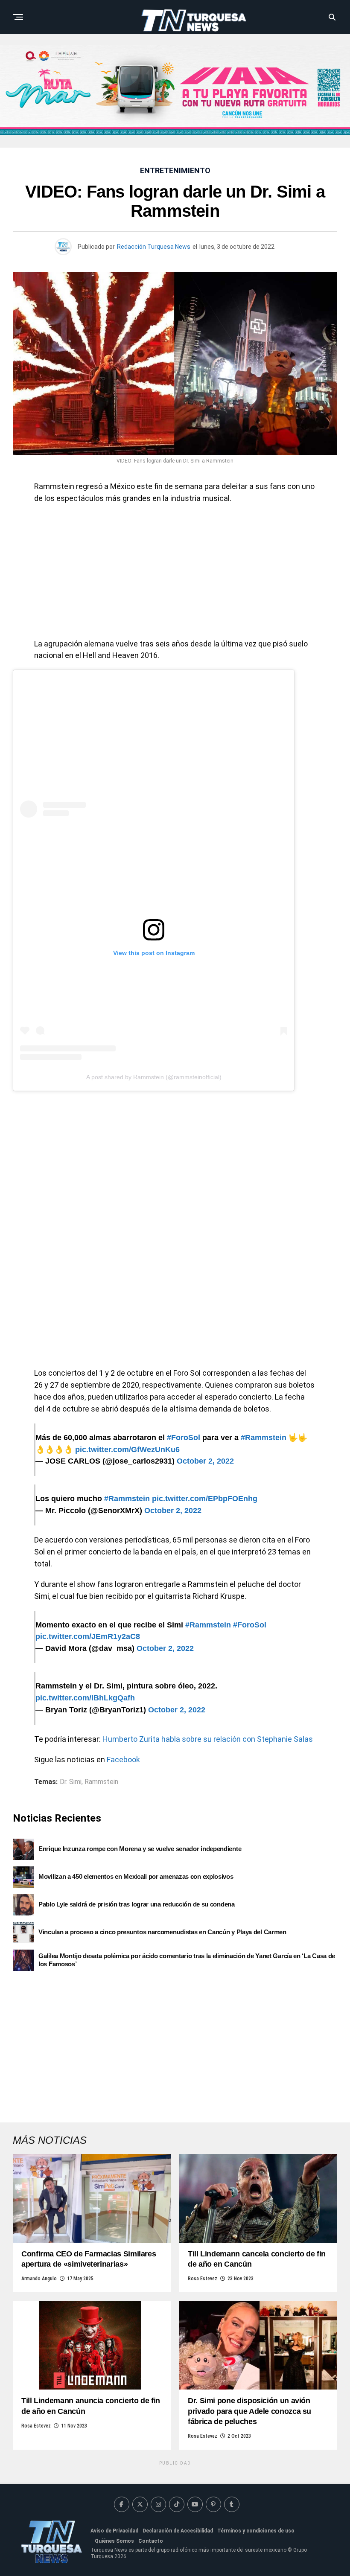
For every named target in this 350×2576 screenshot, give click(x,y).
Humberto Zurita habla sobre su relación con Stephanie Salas (208, 1739)
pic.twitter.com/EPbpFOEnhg (205, 1499)
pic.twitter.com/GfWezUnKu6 (127, 1450)
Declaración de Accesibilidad (178, 2531)
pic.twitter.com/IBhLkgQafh (85, 1698)
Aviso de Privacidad (114, 2531)
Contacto (151, 2541)
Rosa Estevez (203, 2279)
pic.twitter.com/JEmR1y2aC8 (88, 1636)
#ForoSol (184, 1438)
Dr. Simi (71, 1782)
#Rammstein (264, 1438)
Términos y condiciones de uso (256, 2531)
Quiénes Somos (114, 2541)
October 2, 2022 (205, 1461)
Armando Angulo (39, 2279)
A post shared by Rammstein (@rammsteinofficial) (154, 1077)
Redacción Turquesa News (154, 247)
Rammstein (101, 1782)
